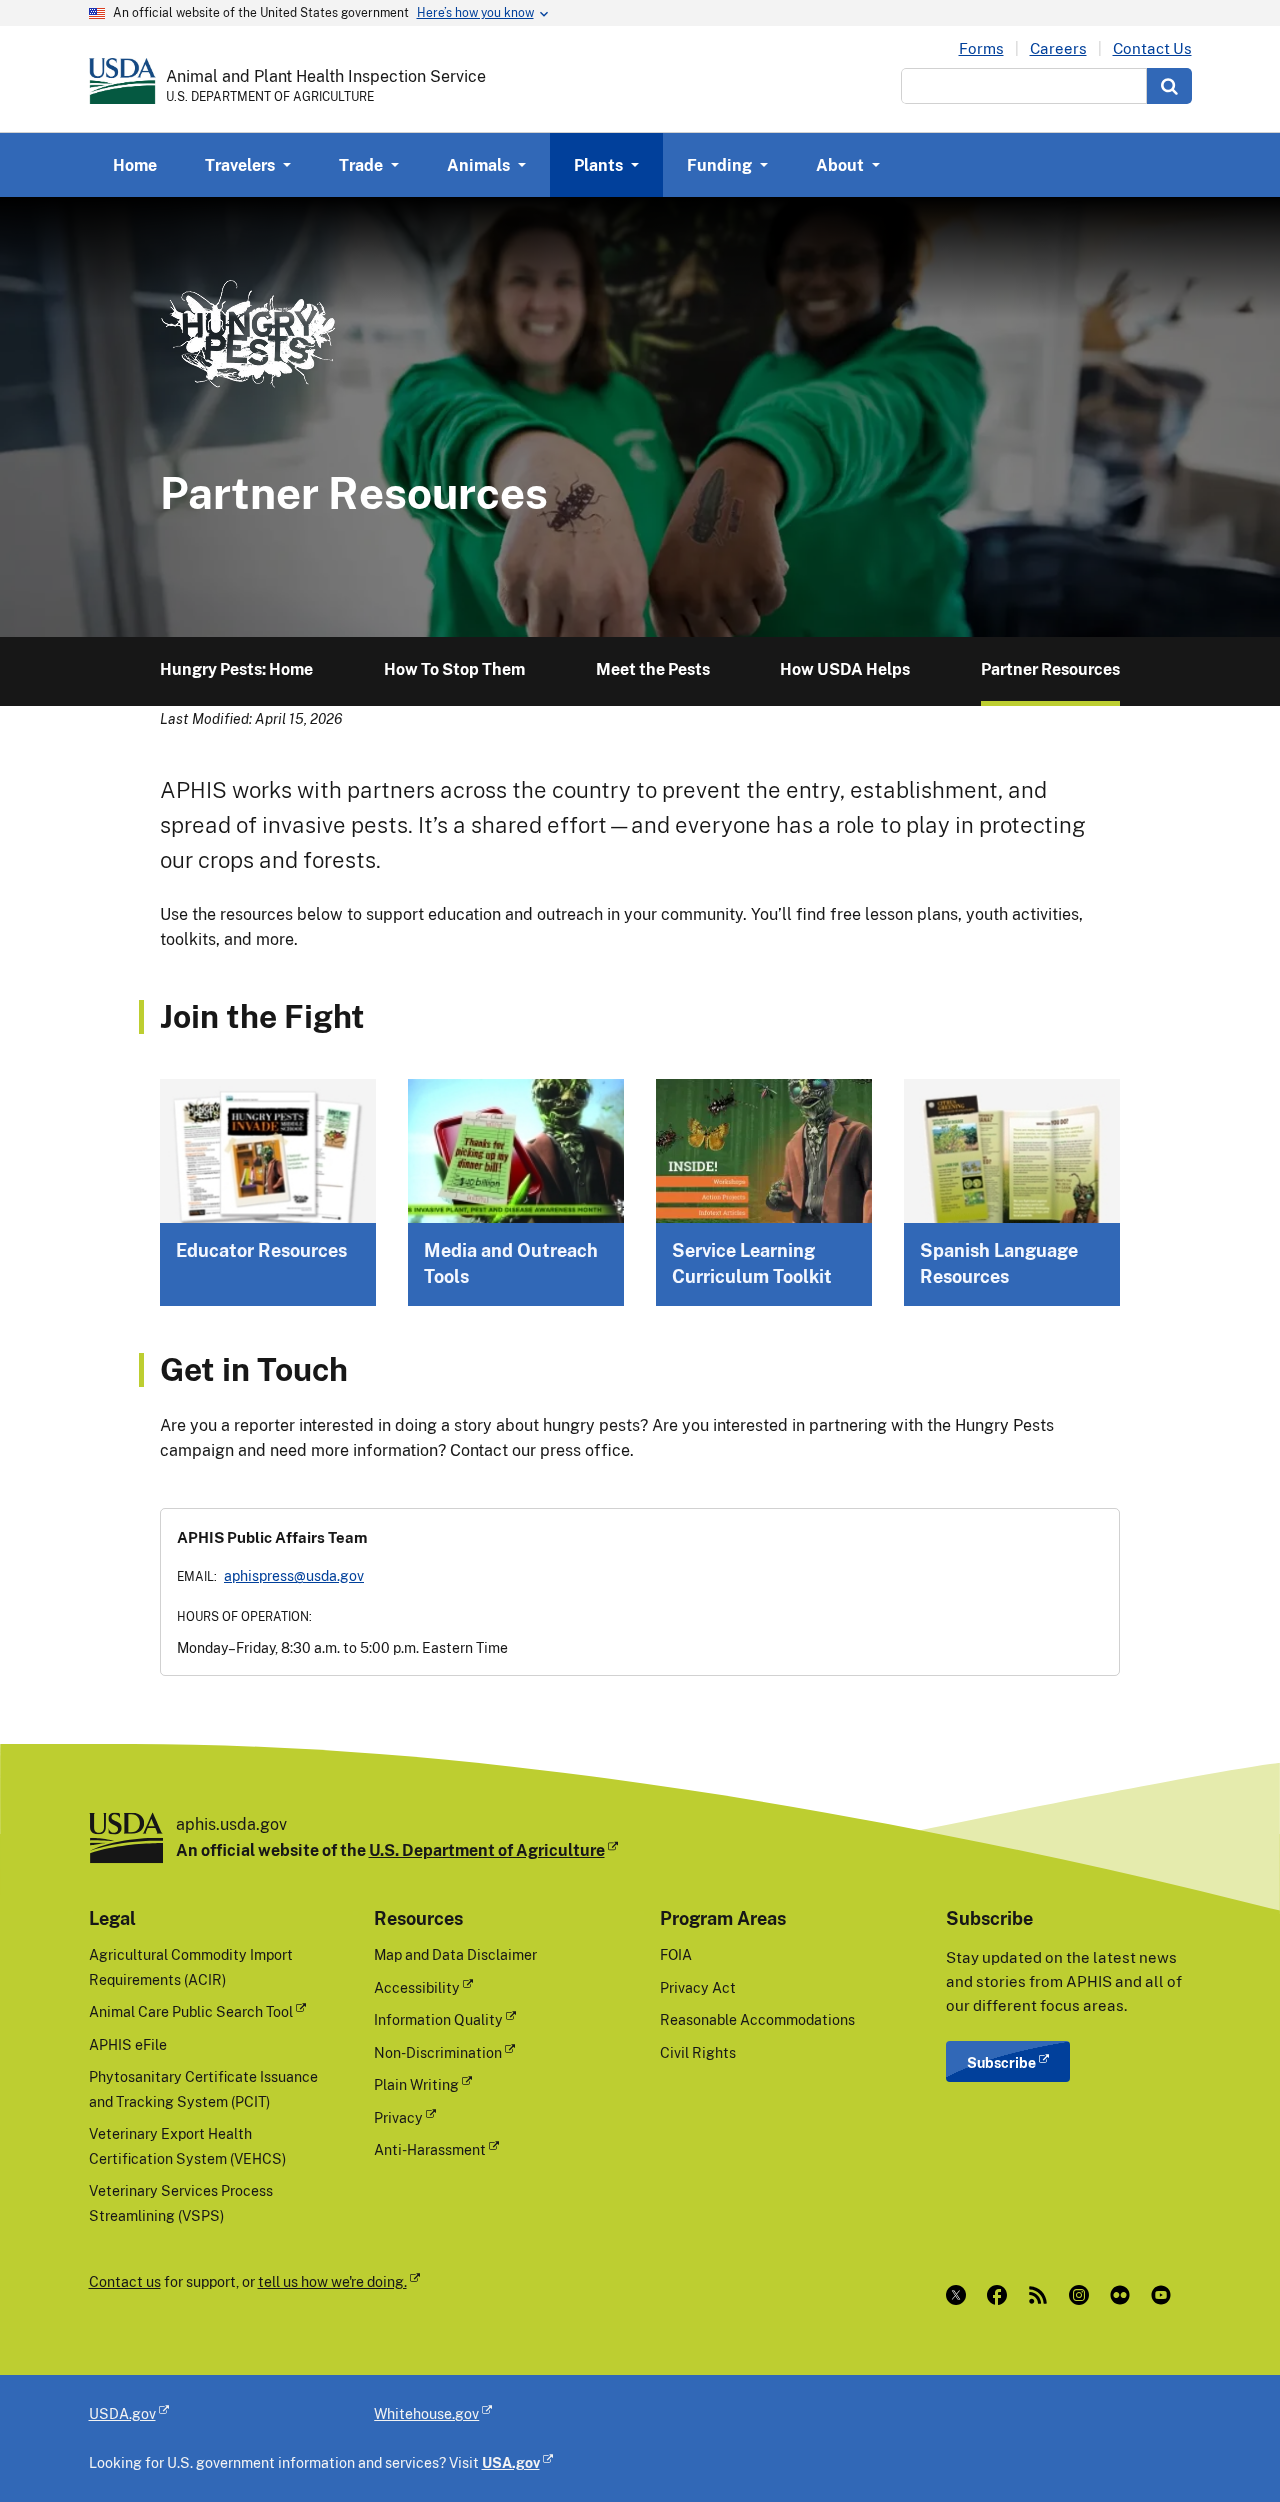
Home (135, 165)
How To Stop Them (454, 669)
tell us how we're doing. (332, 2281)
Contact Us (1152, 48)
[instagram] (1083, 2295)
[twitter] (960, 2295)
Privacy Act (698, 1987)
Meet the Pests (653, 669)
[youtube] (1165, 2295)
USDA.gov (122, 2413)
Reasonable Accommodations (757, 2019)
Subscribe (1001, 2062)
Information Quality (438, 2019)
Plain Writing (416, 2084)
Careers (1058, 48)
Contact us (125, 2281)
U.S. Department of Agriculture (487, 1850)
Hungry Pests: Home (236, 669)
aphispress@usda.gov (294, 1575)
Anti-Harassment (430, 2149)
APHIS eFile (128, 2044)
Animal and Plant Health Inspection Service (326, 76)
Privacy (398, 2117)
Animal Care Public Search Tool (191, 2011)
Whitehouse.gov (426, 2413)
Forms (981, 48)
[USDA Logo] (122, 81)
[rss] (1042, 2295)
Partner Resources (1050, 669)
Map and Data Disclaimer (455, 1954)
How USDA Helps (845, 669)
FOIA (676, 1954)
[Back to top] (1225, 2447)
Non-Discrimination (438, 2052)
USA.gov (511, 2462)
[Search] (1169, 86)
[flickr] (1124, 2295)
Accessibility (417, 1987)
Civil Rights (698, 2052)
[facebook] (1001, 2295)
